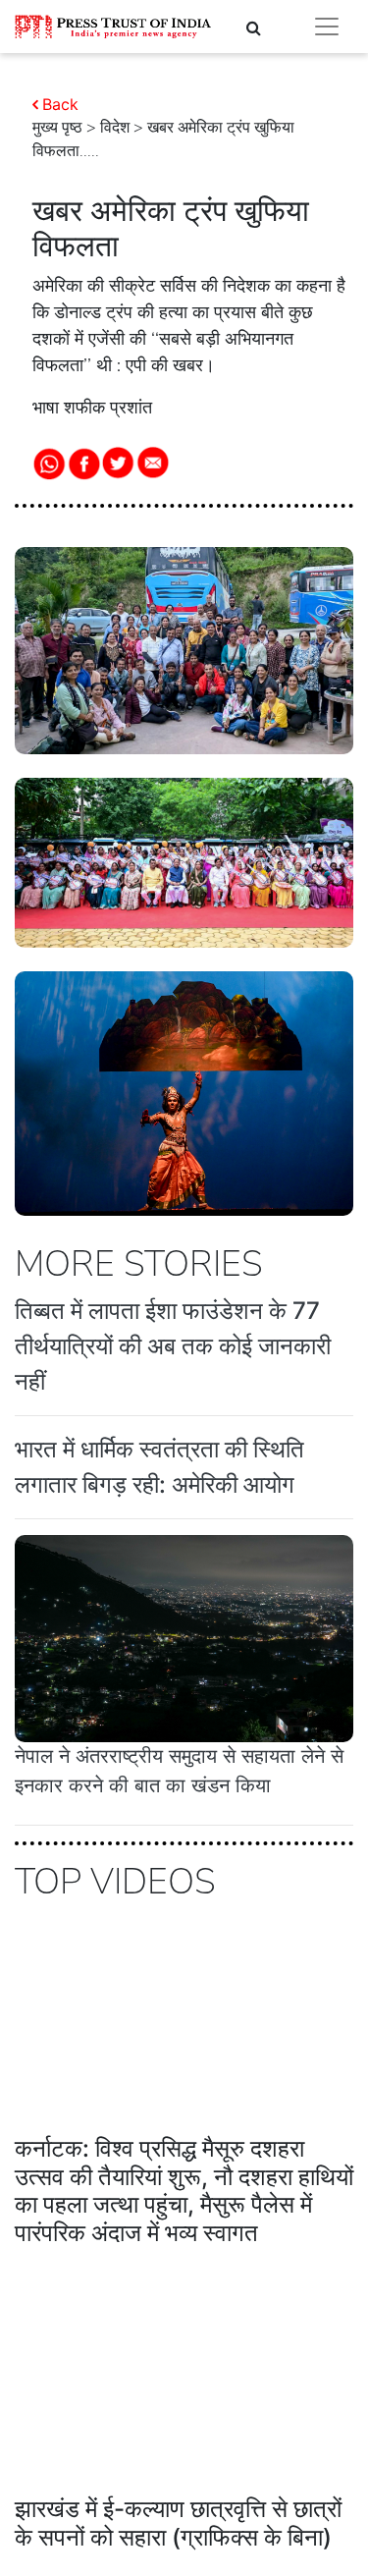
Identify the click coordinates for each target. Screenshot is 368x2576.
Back (60, 104)
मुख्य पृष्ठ (57, 128)
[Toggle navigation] (327, 27)
